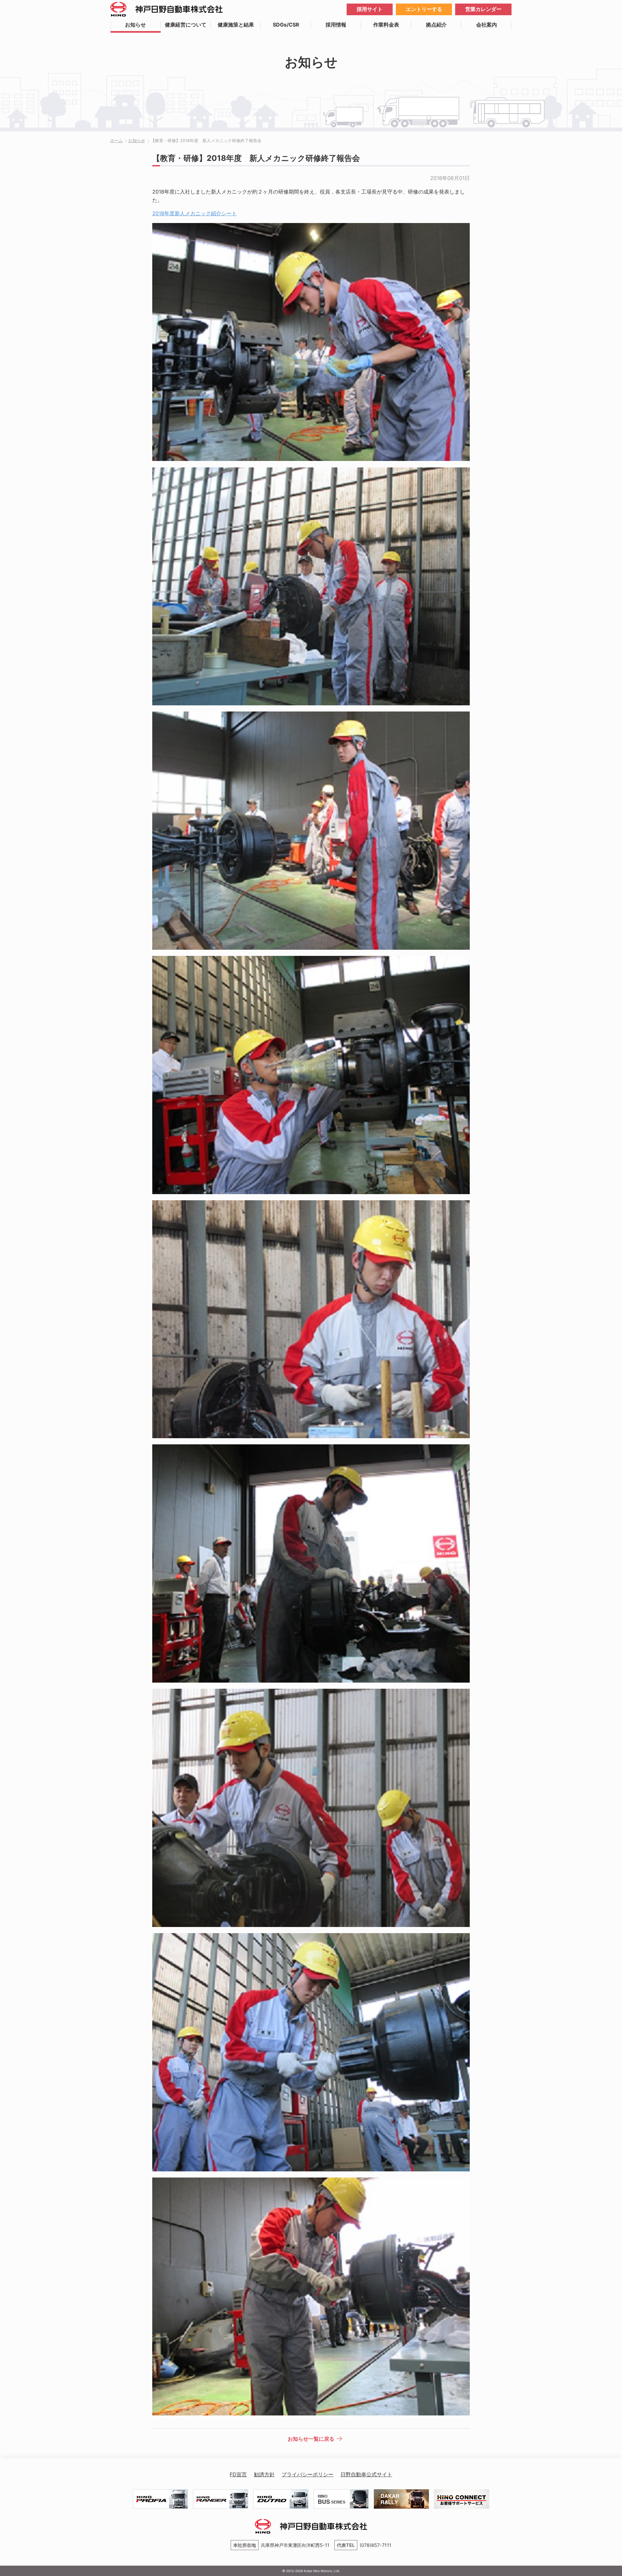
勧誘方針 (264, 2474)
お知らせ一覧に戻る (311, 2439)
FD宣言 (238, 2474)
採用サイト (370, 9)
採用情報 (336, 25)
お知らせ (135, 25)
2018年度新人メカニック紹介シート (195, 213)
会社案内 (487, 25)
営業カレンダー (483, 9)
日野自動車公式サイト (366, 2474)
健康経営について (186, 25)
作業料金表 (386, 25)
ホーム (116, 141)
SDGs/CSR (286, 25)
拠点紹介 (436, 25)
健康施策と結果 (236, 25)
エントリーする (424, 9)
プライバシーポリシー (307, 2474)
